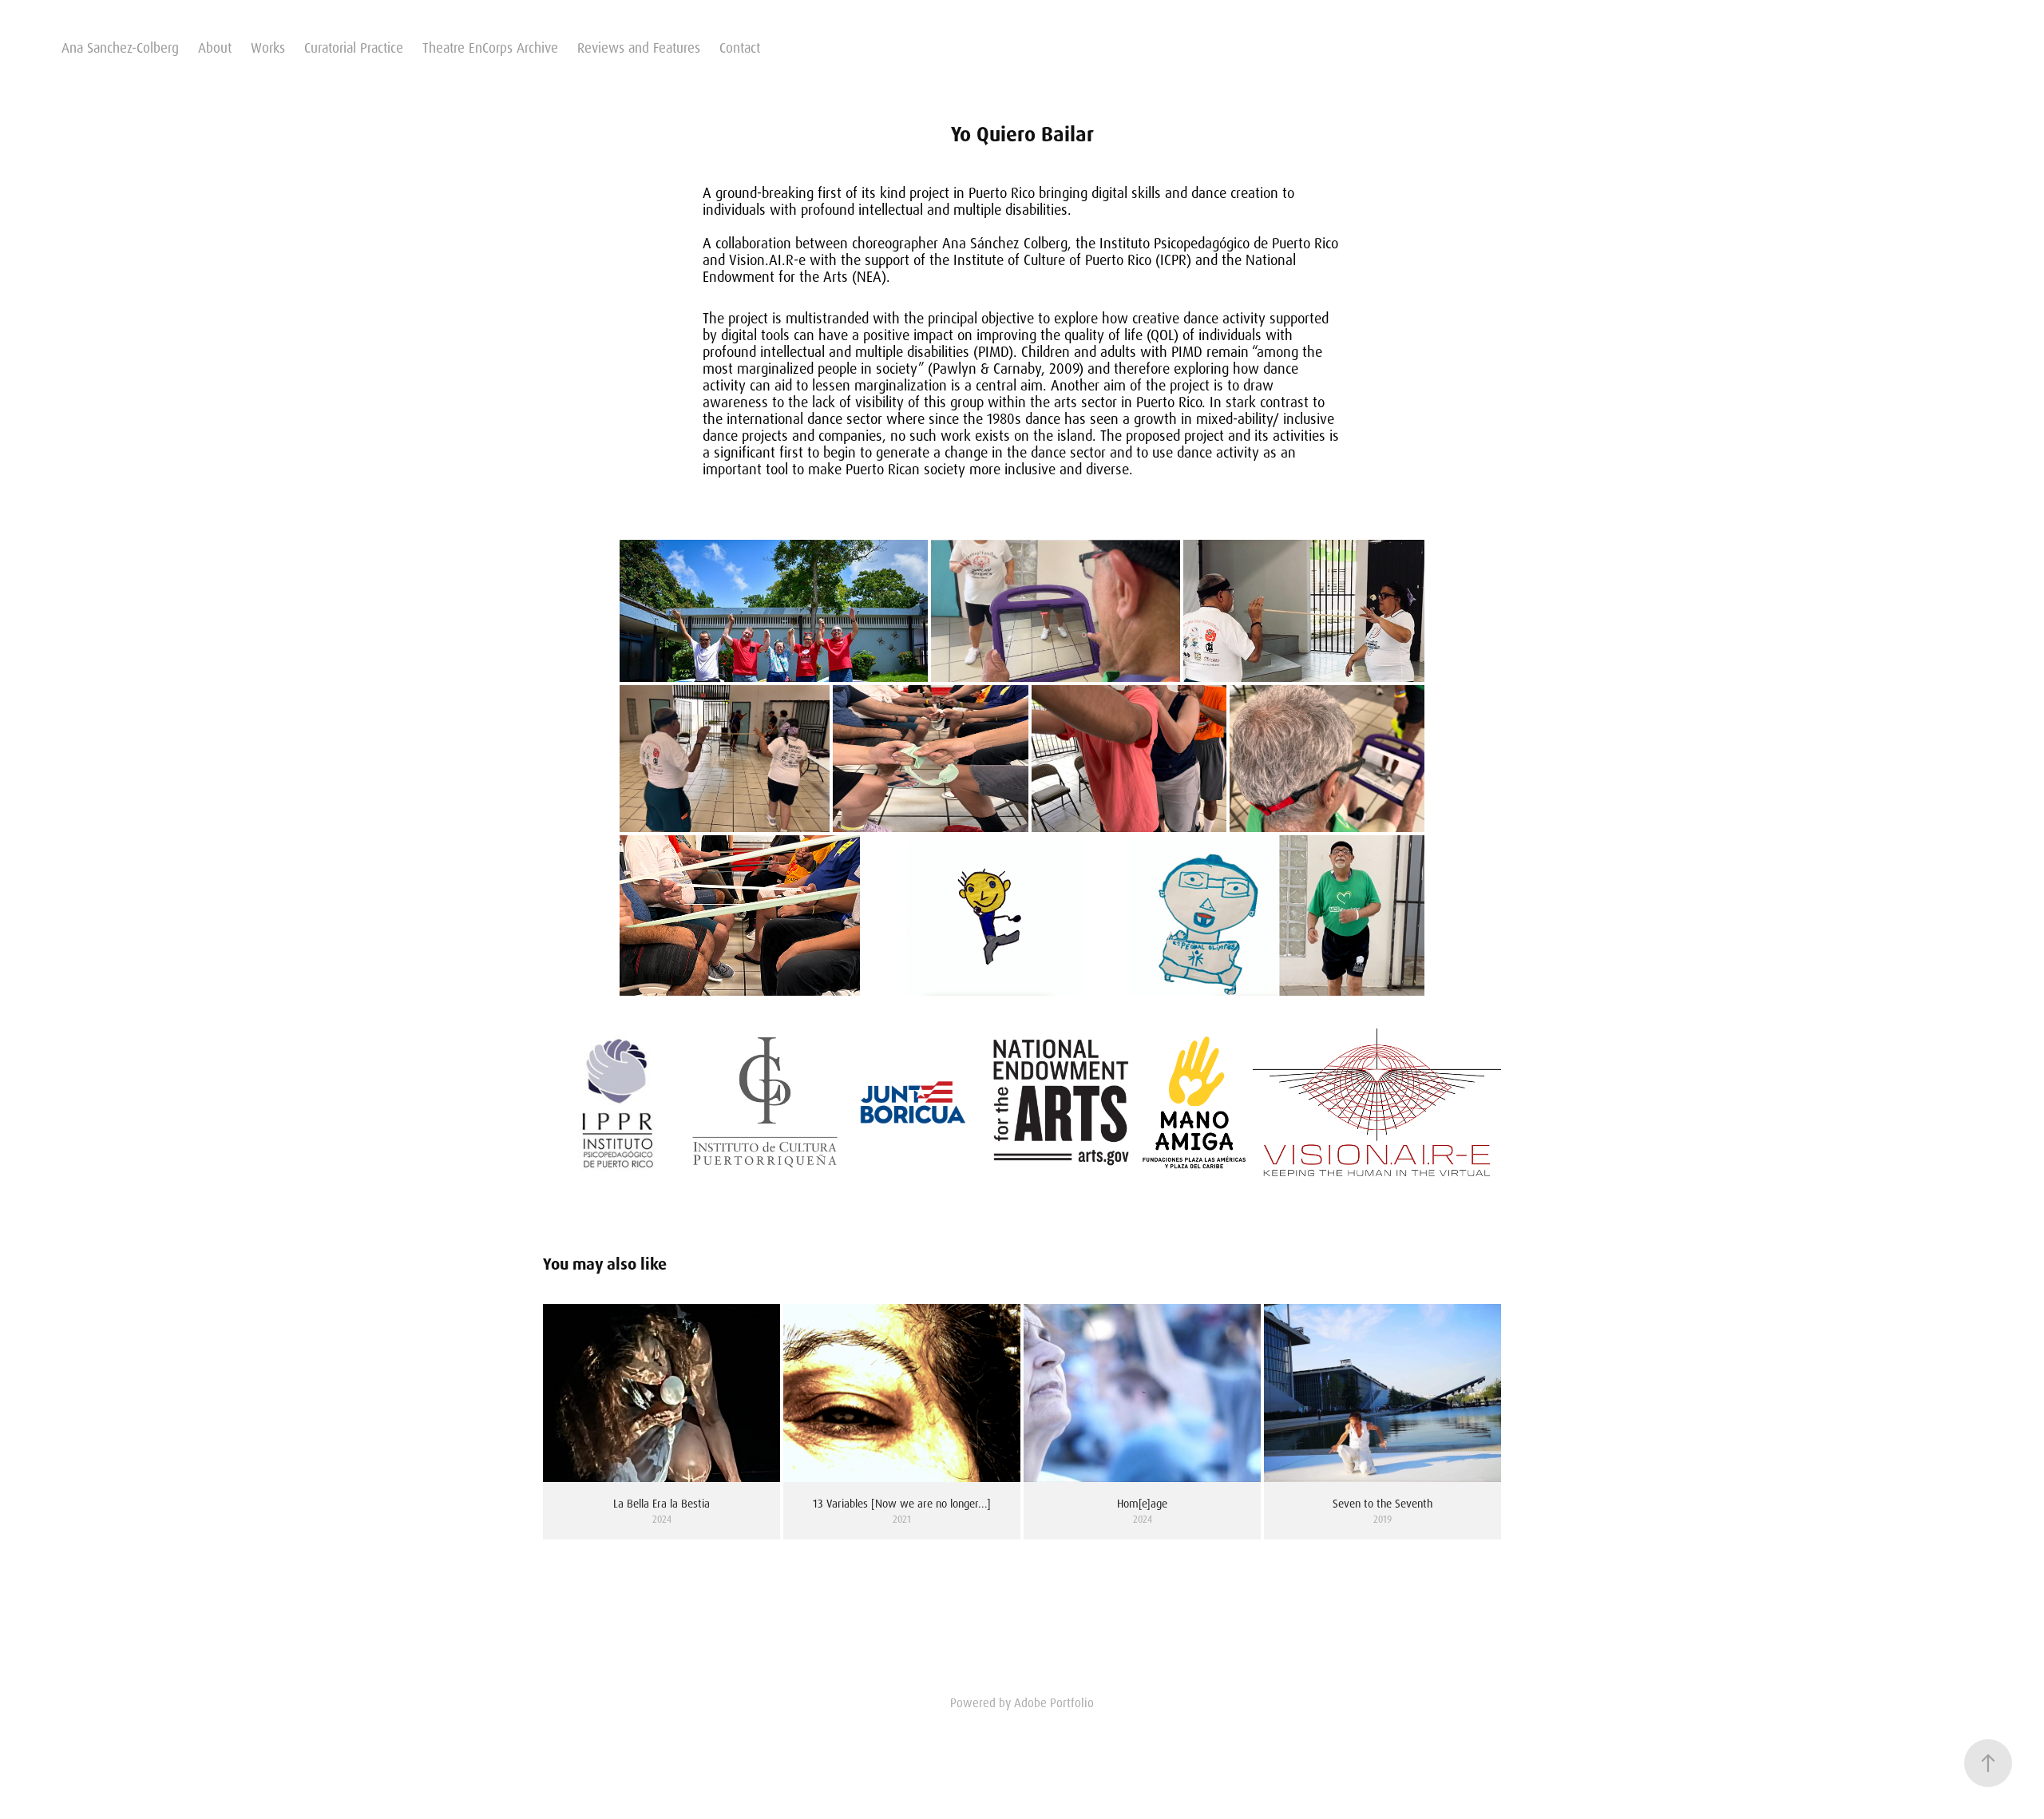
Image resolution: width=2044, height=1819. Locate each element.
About (215, 48)
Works (268, 48)
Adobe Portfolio (1054, 1703)
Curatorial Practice (354, 48)
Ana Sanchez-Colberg (120, 48)
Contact (740, 48)
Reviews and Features (639, 48)
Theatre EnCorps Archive (490, 48)
